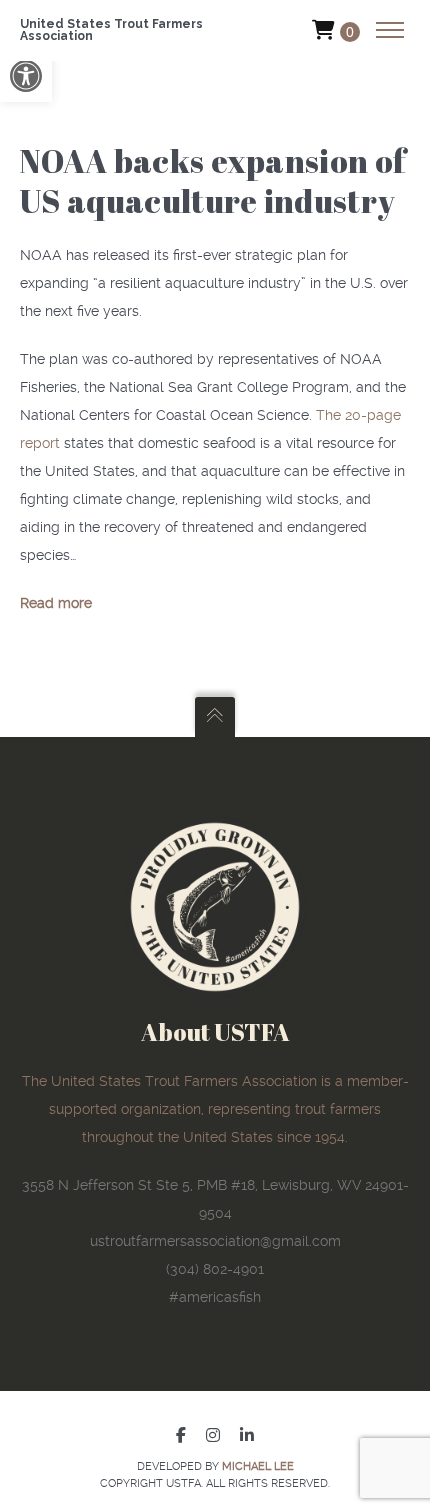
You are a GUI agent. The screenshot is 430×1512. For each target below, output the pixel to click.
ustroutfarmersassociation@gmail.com (215, 1241)
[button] (26, 76)
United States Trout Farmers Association (111, 30)
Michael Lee (258, 1466)
